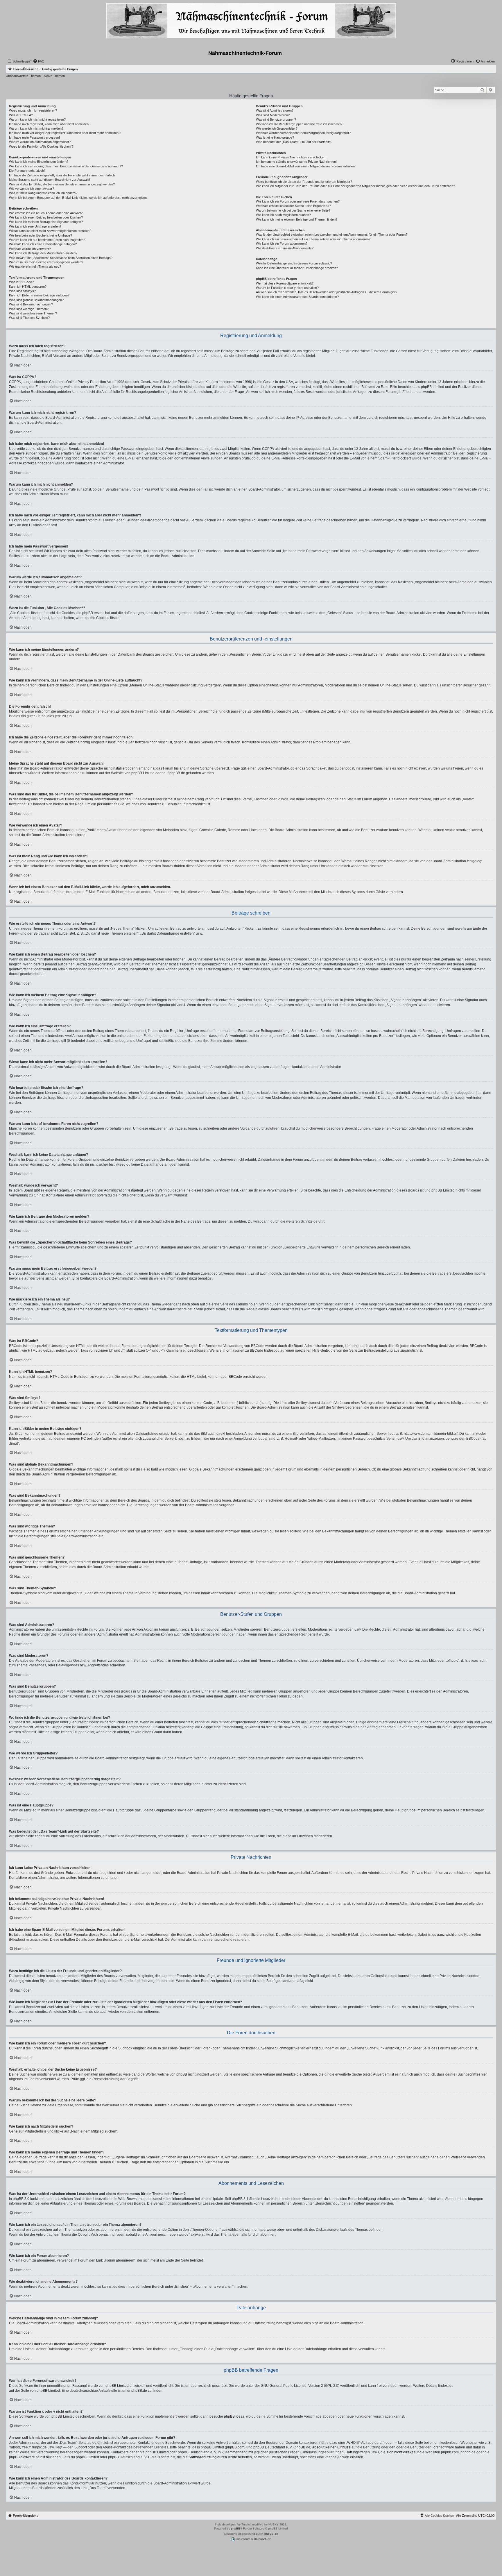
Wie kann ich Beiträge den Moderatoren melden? (43, 253)
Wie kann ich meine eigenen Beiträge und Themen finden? (297, 219)
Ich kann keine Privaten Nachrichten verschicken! (291, 157)
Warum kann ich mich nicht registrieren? (37, 119)
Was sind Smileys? (22, 291)
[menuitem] (39, 61)
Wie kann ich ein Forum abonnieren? (282, 244)
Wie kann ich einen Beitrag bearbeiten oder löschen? (46, 217)
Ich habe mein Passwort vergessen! (34, 137)
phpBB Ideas (234, 2416)
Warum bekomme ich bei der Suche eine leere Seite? (293, 210)
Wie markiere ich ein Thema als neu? (35, 266)
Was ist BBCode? (21, 282)
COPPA (268, 449)
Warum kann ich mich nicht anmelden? (36, 128)
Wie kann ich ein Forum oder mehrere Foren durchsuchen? (298, 201)
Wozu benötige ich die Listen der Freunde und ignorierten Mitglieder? (304, 182)
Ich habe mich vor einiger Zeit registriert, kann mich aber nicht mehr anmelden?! (65, 133)
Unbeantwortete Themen (23, 76)
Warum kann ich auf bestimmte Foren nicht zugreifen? (47, 240)
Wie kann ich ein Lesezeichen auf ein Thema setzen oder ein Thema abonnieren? (313, 239)
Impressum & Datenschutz (253, 2539)
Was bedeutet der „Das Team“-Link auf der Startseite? (294, 142)
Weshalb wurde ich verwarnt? (30, 249)
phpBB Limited (143, 773)
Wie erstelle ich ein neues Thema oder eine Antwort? (46, 213)
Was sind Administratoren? (275, 110)
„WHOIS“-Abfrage (360, 2443)
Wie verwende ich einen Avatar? (32, 189)
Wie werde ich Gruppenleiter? (277, 128)
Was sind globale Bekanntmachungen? (36, 300)
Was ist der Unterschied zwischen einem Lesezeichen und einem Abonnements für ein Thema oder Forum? (332, 235)
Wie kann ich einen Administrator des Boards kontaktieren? (297, 297)
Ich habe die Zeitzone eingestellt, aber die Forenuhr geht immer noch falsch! (62, 175)
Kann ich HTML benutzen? (28, 287)
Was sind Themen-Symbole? (29, 318)
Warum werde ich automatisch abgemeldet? (40, 142)
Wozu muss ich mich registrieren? (33, 110)
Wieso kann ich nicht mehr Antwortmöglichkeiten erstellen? (50, 231)
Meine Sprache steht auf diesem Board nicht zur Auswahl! (50, 180)
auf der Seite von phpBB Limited (34, 2391)
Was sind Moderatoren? (273, 115)
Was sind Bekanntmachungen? (31, 304)
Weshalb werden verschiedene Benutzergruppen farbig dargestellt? (303, 133)
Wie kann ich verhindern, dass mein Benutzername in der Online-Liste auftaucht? (66, 166)
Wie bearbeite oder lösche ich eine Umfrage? (41, 235)
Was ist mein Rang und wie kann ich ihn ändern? (43, 193)
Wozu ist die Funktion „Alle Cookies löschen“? (41, 146)
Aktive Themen (54, 76)
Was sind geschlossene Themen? (33, 313)
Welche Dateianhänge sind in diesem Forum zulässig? (294, 263)
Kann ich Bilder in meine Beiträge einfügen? (39, 295)
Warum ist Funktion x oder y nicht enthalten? (287, 288)
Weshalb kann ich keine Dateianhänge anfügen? (43, 244)
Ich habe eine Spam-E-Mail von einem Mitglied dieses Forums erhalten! (306, 166)
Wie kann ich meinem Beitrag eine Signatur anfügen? (46, 222)
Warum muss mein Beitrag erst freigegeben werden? (46, 262)
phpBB (236, 2528)
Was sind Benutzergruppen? (276, 119)
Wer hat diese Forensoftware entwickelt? (285, 283)
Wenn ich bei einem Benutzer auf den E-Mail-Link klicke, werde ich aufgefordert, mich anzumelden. (78, 198)
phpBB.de (177, 773)
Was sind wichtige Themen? (29, 309)
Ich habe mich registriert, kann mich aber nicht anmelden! (49, 124)
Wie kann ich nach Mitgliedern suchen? (283, 215)
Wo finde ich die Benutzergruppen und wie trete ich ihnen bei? (299, 124)
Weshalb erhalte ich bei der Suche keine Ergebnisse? (293, 206)
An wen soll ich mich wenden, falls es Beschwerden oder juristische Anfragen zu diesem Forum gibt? (327, 292)
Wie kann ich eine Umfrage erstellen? (35, 226)
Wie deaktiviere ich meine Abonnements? (285, 248)
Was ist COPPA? (21, 115)
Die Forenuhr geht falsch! (27, 171)
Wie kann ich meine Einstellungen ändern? (39, 162)
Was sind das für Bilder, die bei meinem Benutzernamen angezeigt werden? (62, 184)
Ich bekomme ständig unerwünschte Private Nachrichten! (296, 162)
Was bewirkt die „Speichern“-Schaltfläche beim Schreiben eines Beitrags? (61, 258)
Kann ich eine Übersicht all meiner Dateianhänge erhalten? (297, 268)
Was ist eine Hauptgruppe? (275, 137)
